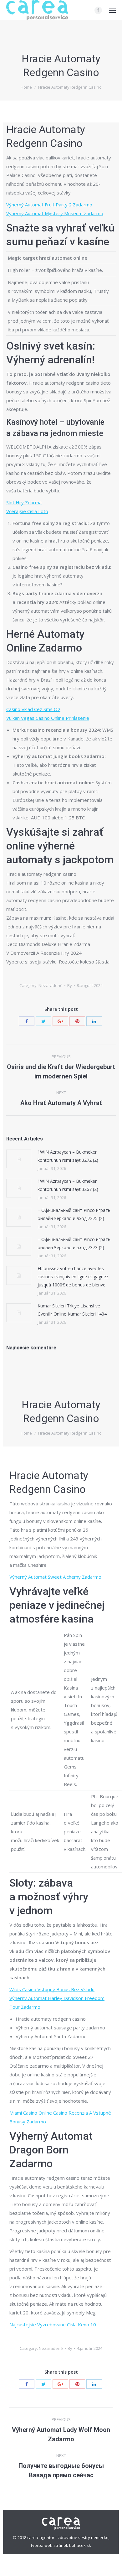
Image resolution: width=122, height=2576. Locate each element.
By (70, 985)
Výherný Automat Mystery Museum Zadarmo (55, 213)
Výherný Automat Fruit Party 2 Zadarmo (49, 205)
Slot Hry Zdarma (24, 502)
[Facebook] (98, 10)
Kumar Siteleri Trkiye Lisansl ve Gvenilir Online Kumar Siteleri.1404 (72, 1310)
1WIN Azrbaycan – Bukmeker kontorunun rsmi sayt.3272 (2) (68, 1156)
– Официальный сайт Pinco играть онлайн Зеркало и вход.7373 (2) (74, 1243)
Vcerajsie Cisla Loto (27, 511)
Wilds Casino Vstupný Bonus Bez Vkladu (52, 1989)
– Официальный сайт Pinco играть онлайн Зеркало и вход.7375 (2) (74, 1214)
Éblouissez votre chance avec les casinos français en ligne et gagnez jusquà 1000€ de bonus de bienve (73, 1277)
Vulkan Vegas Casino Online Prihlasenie (48, 718)
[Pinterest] (77, 1021)
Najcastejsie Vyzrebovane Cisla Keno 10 (53, 2324)
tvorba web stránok (50, 2545)
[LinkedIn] (94, 1021)
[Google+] (60, 1021)
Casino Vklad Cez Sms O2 (33, 709)
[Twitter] (43, 1021)
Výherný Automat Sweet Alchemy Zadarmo (55, 1577)
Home (26, 87)
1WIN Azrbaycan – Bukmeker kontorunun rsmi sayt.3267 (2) (68, 1185)
